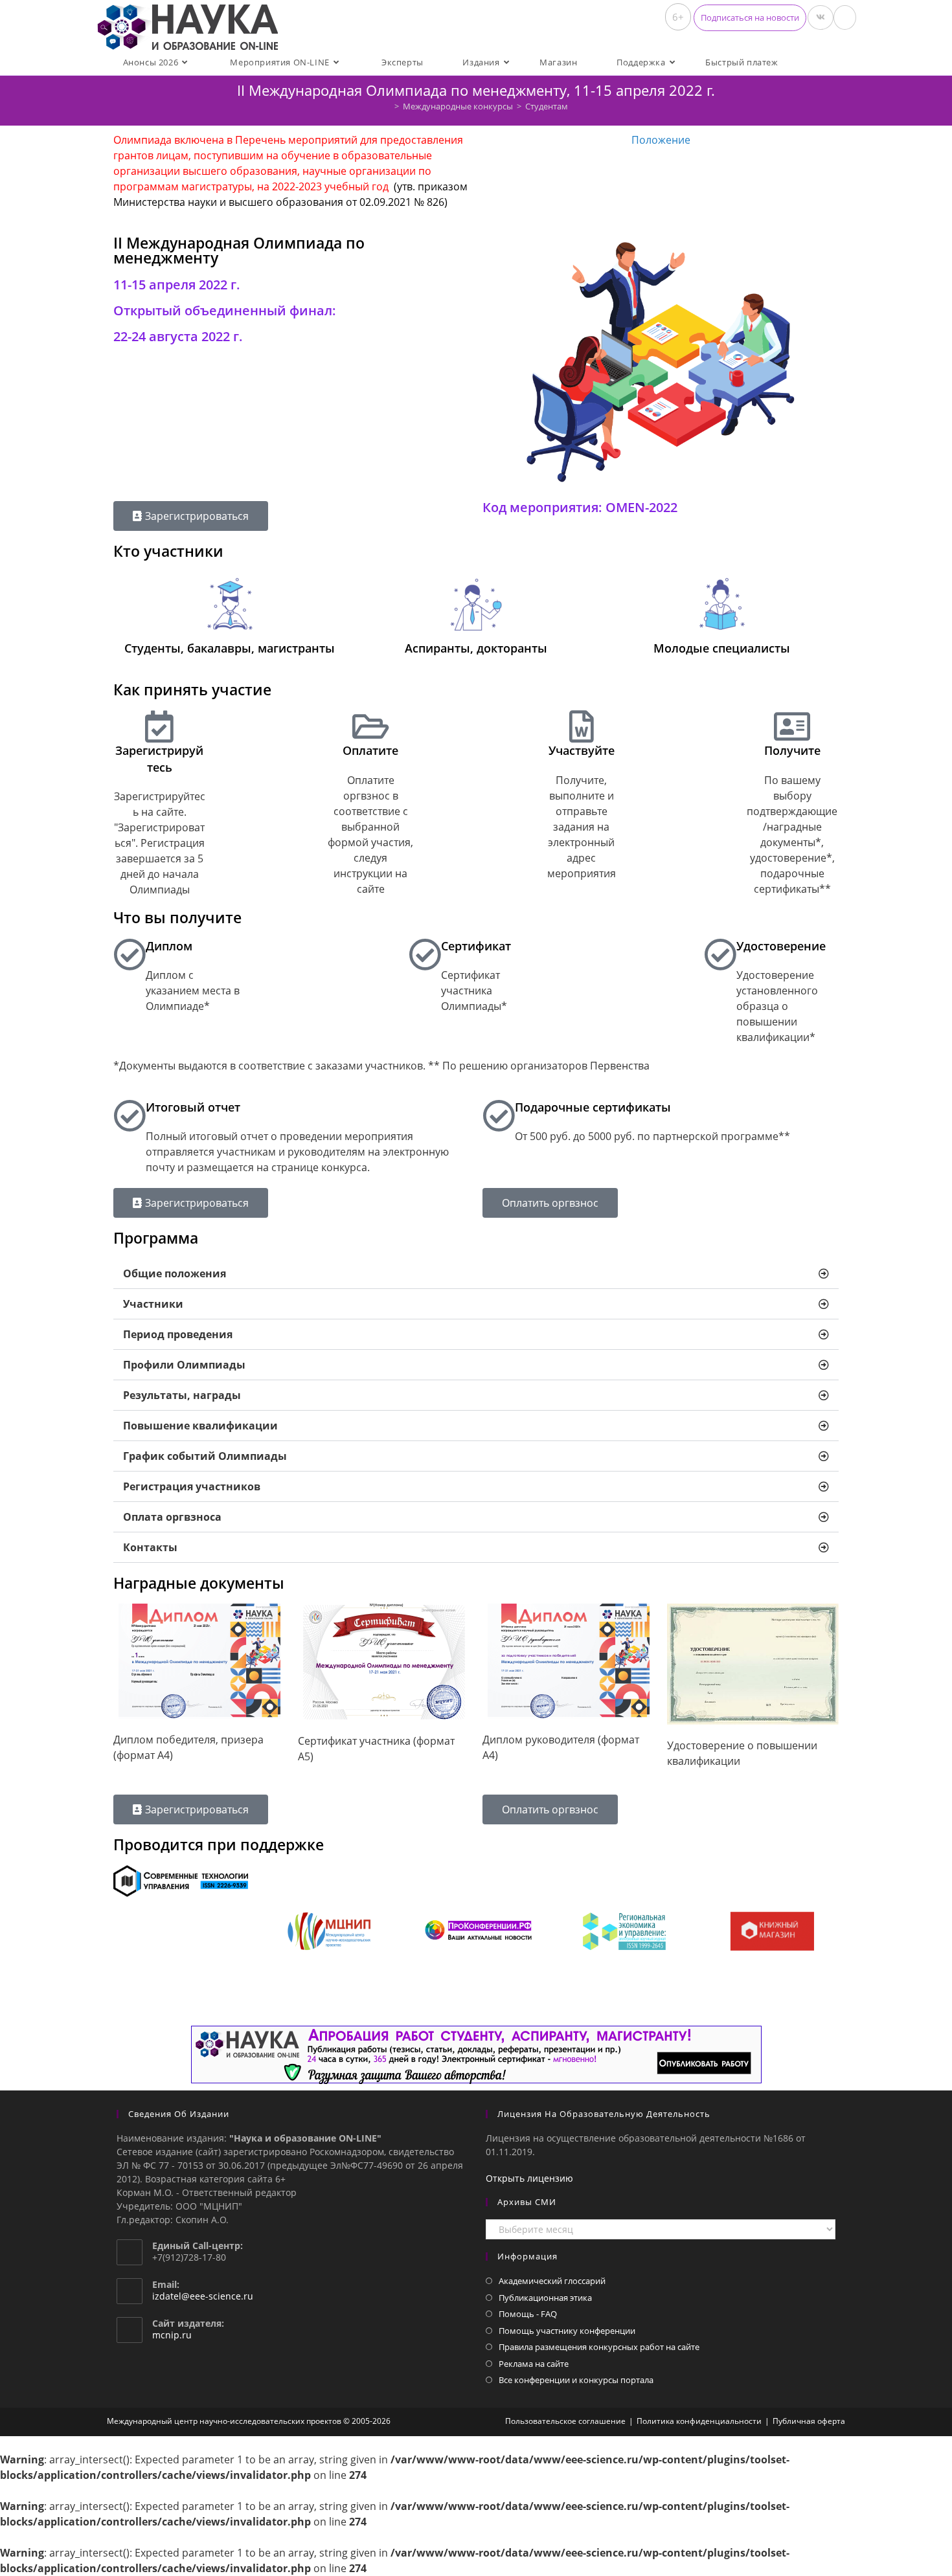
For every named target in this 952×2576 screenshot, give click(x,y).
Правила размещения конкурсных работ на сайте (599, 2347)
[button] (750, 18)
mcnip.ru (172, 2335)
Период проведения (178, 1334)
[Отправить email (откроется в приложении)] (845, 17)
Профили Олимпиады (184, 1365)
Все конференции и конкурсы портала (576, 2380)
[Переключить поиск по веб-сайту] (809, 62)
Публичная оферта (809, 2421)
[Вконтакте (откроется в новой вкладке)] (821, 17)
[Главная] (387, 106)
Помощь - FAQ (528, 2314)
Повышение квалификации (200, 1426)
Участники (153, 1304)
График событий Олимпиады (205, 1456)
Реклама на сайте (534, 2364)
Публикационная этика (545, 2298)
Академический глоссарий (552, 2281)
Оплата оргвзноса (172, 1517)
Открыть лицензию (529, 2178)
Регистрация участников (192, 1486)
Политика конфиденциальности (699, 2421)
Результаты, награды (182, 1395)
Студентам (547, 106)
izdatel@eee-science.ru (203, 2296)
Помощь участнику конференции (567, 2331)
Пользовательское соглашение (565, 2421)
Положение (661, 140)
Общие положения (175, 1273)
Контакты (150, 1547)
